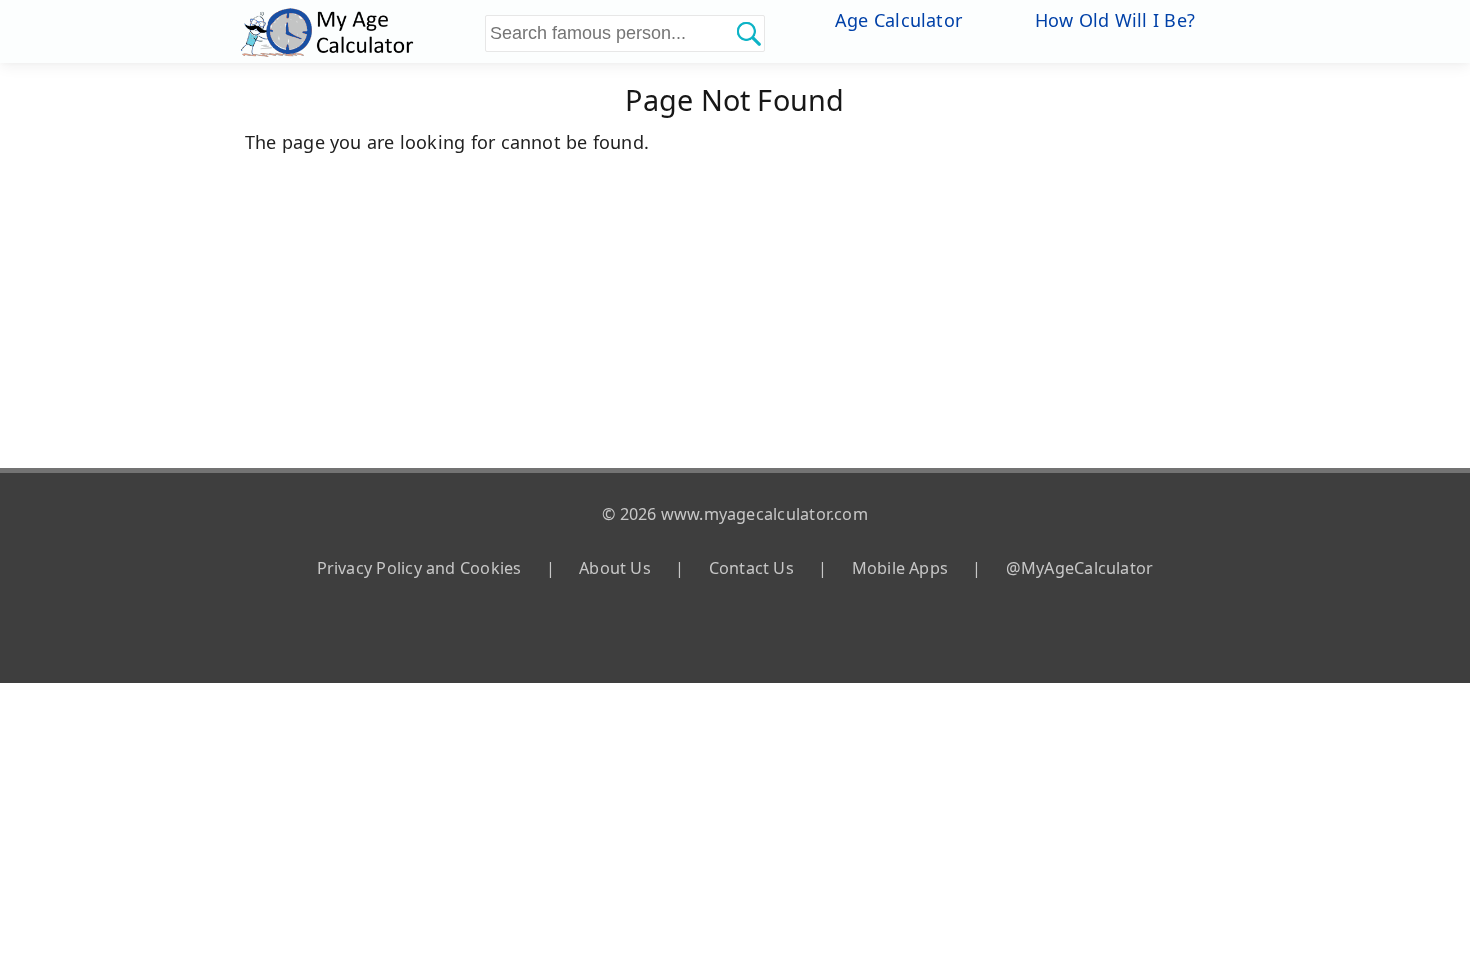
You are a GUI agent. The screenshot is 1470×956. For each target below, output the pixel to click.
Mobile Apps (900, 568)
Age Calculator (898, 20)
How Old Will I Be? (1115, 20)
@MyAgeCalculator (1080, 568)
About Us (615, 568)
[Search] (748, 33)
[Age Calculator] (360, 31)
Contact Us (751, 568)
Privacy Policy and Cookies (419, 568)
